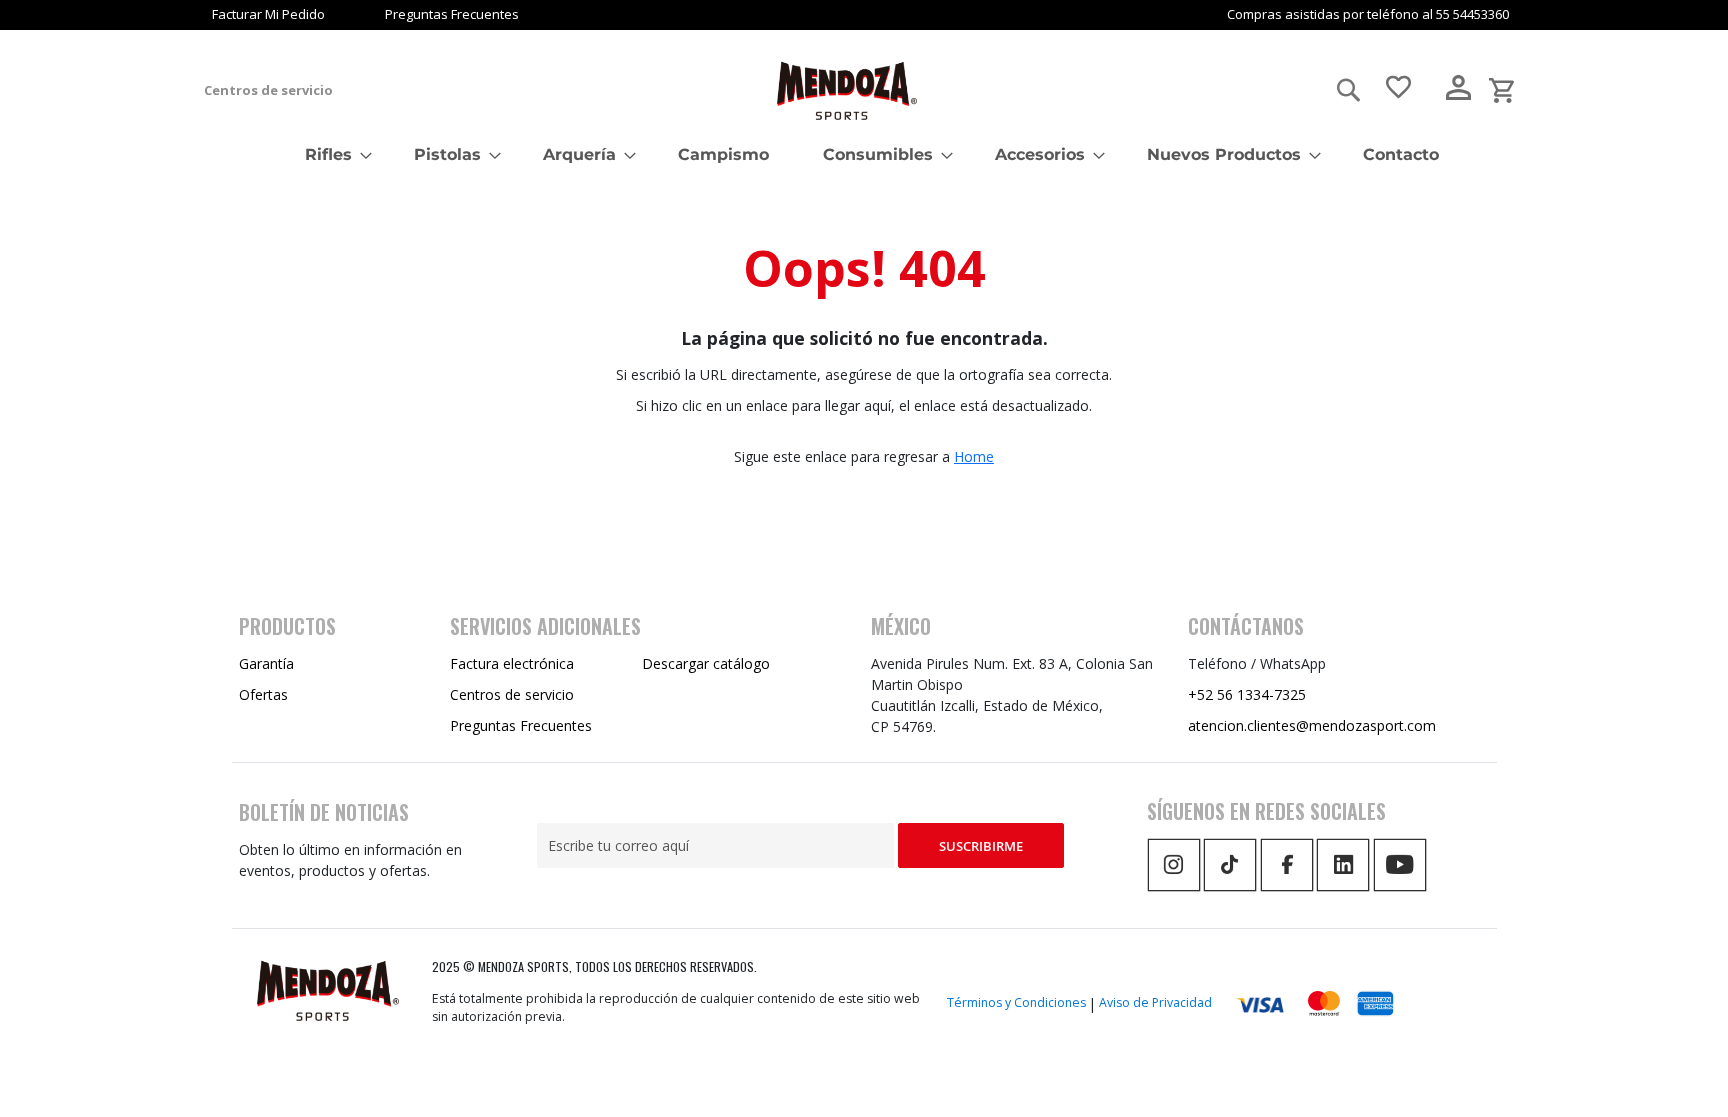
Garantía (266, 663)
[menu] (864, 154)
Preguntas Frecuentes (452, 14)
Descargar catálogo (706, 663)
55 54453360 (1472, 14)
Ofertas (263, 694)
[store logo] (847, 91)
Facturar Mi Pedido (268, 14)
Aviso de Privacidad (1155, 1002)
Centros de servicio (268, 90)
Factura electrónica (512, 663)
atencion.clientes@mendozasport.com (1312, 725)
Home (974, 456)
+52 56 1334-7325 (1247, 694)
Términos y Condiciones (1016, 1002)
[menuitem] (332, 154)
